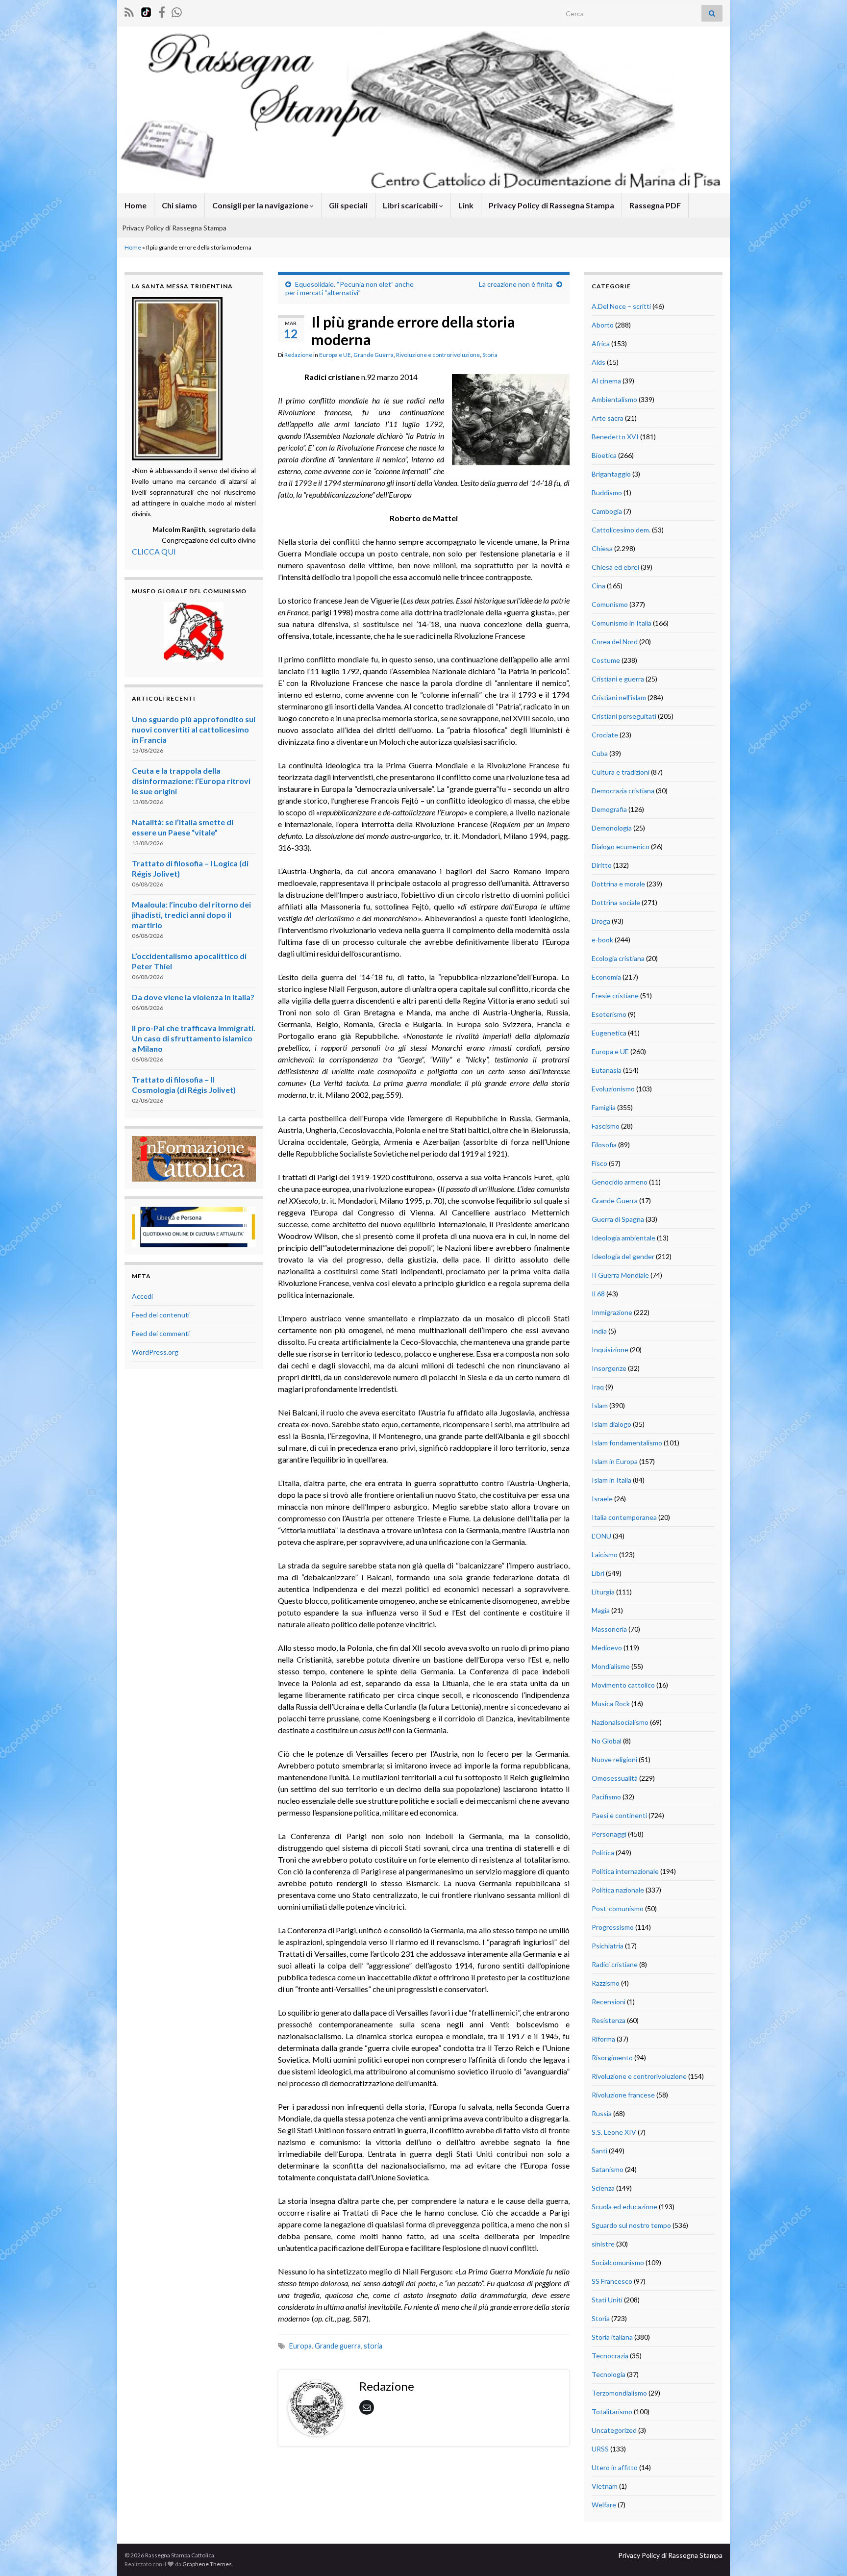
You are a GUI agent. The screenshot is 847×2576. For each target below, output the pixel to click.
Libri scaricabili (411, 205)
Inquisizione (610, 1350)
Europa (300, 2346)
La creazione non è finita (516, 284)
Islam (600, 1405)
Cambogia (607, 511)
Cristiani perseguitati (624, 716)
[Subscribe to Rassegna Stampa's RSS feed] (129, 11)
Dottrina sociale (616, 902)
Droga (601, 921)
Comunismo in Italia (622, 623)
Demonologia (612, 828)
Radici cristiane (615, 1964)
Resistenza (609, 2020)
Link (466, 205)
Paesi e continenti (619, 1815)
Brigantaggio (611, 474)
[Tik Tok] (146, 11)
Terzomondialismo (619, 2393)
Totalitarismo (612, 2412)
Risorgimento (612, 2058)
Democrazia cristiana (623, 791)
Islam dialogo (611, 1424)
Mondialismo (611, 1666)
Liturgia (603, 1592)
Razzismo (606, 1983)
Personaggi (609, 1834)
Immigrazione (612, 1312)
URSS (600, 2449)
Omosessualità (615, 1778)
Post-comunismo (618, 1908)
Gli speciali (348, 205)
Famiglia (604, 1107)
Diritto (602, 865)
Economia (606, 977)
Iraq (598, 1387)
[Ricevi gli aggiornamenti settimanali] (177, 11)
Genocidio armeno (620, 1182)
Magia (601, 1610)
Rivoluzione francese (623, 2095)
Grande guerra (338, 2346)
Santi (599, 2151)
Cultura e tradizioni (621, 772)
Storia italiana (612, 2337)
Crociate (605, 735)
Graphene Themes (207, 2564)
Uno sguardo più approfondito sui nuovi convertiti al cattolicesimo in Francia (194, 729)
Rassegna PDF (655, 205)
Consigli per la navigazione (261, 205)
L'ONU (601, 1536)
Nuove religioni (614, 1759)
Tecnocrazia (610, 2356)
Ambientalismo (614, 399)
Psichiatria (608, 1946)
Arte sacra (608, 418)
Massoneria (609, 1629)
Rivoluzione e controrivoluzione (438, 355)
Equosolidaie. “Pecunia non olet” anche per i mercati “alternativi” (349, 288)
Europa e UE (335, 355)
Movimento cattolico (623, 1685)
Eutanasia (607, 1070)
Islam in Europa (615, 1461)
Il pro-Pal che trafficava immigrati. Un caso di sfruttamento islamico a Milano (194, 1038)
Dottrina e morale (618, 884)
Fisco (599, 1163)
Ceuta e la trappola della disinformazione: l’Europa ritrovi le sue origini (191, 781)
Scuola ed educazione (624, 2207)
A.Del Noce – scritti (621, 306)
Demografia (609, 809)
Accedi (142, 1296)
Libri (598, 1573)
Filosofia (604, 1145)
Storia (490, 355)
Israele (602, 1499)
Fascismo (606, 1126)
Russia (602, 2113)
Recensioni (609, 2002)
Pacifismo (606, 1797)
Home (136, 205)
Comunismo (610, 604)
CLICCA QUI (154, 551)
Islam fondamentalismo (627, 1443)
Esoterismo (609, 1014)
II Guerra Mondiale (620, 1275)
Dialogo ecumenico (621, 846)
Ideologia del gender (623, 1256)
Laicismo (605, 1554)
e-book (602, 940)
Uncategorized (614, 2430)
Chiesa (602, 548)
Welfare (604, 2505)
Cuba (600, 753)
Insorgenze (609, 1368)
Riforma (603, 2039)
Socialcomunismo (618, 2262)
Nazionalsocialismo (620, 1722)
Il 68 (598, 1294)
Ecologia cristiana (618, 958)
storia (373, 2346)
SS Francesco (612, 2281)
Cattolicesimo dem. (621, 530)
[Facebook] (162, 11)
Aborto (603, 325)
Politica (603, 1853)
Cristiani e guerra (618, 679)
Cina (598, 586)
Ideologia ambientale (623, 1238)
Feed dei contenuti (161, 1315)
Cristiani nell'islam (619, 697)
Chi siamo (179, 205)
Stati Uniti (607, 2300)
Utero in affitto (615, 2467)
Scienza (603, 2188)
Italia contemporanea (624, 1517)
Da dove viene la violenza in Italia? (193, 997)
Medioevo (607, 1648)
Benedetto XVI (615, 437)
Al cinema (606, 381)
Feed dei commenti (161, 1333)
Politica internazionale (625, 1871)
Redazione (298, 355)
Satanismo (608, 2169)
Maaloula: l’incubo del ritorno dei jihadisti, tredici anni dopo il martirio (191, 915)
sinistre (603, 2244)
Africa (601, 343)
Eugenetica (609, 1033)
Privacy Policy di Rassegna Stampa (551, 205)
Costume (606, 660)
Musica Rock (611, 1704)
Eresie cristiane (615, 996)
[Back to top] (825, 2554)
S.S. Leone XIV (614, 2132)
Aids (598, 362)
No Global (607, 1741)
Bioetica (604, 455)
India (599, 1331)
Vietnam (605, 2486)
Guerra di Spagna (618, 1219)
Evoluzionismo (613, 1089)
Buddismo (607, 492)
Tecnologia (609, 2374)
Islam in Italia (611, 1480)
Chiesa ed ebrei (615, 567)
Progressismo (613, 1927)
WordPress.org (155, 1352)
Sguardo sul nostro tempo (631, 2225)
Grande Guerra (374, 355)
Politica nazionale (618, 1890)
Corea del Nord (615, 642)
